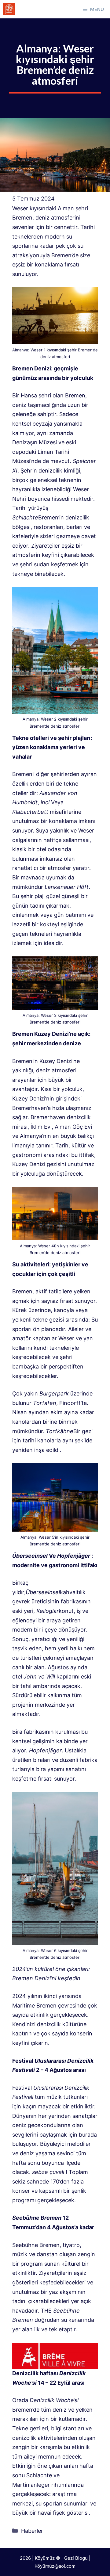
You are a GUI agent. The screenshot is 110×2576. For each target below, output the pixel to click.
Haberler (32, 2531)
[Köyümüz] (9, 9)
